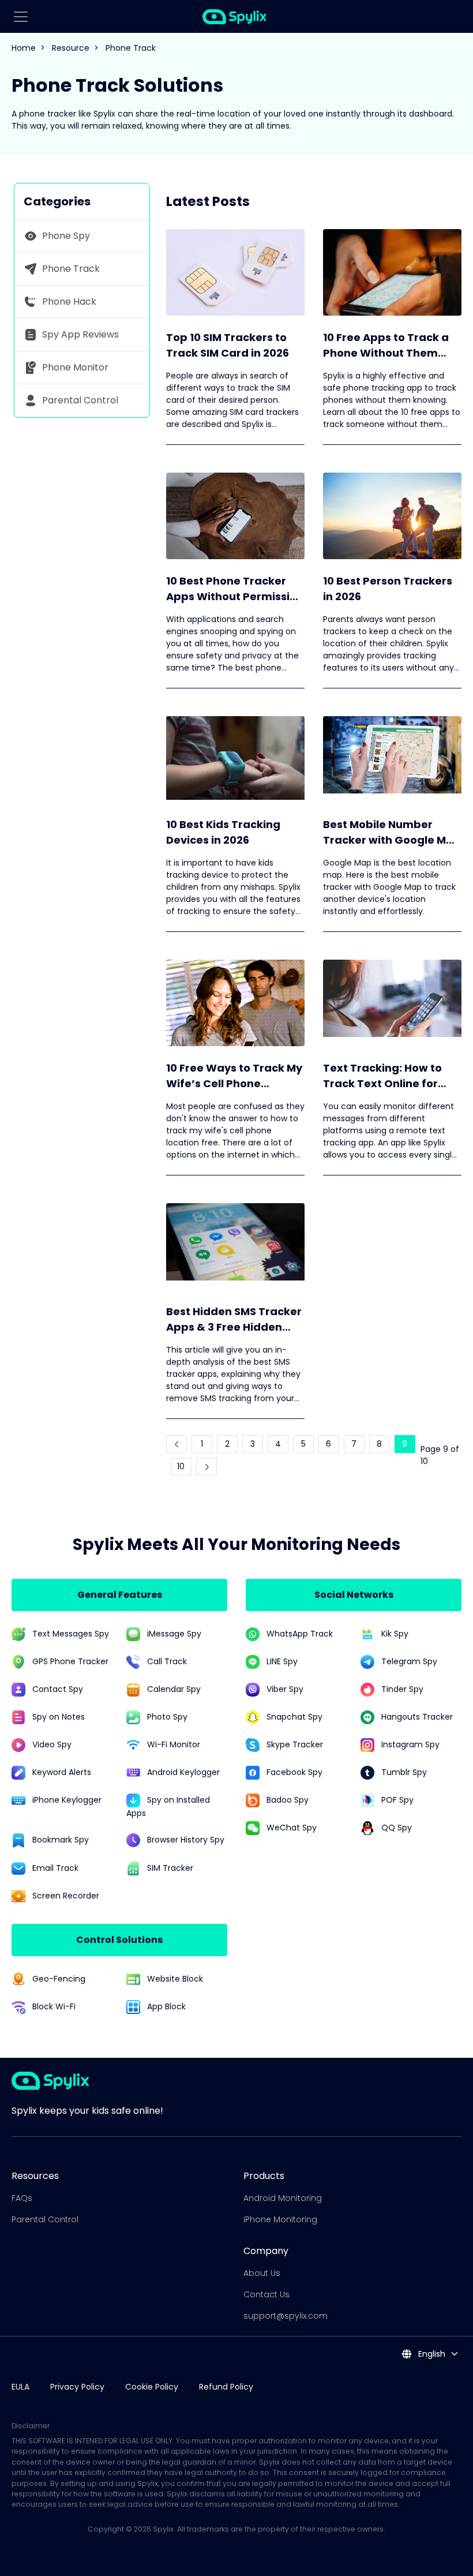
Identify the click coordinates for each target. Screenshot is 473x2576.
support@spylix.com (286, 2316)
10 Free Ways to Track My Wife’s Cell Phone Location (234, 1076)
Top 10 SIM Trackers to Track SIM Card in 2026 (228, 345)
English (431, 2354)
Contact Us (266, 2294)
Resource (71, 48)
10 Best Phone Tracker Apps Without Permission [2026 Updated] (235, 589)
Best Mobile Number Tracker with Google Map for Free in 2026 (392, 832)
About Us (262, 2273)
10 (181, 1466)
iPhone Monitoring (280, 2219)
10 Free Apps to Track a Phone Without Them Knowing (386, 345)
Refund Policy (226, 2387)
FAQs (22, 2198)
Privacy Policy (77, 2387)
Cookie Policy (152, 2387)
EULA (20, 2387)
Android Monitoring (283, 2198)
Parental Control (45, 2219)
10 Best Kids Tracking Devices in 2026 (223, 832)
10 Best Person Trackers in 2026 (388, 589)
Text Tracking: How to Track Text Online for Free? (382, 1076)
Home (24, 48)
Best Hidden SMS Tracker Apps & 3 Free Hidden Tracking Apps (234, 1319)
